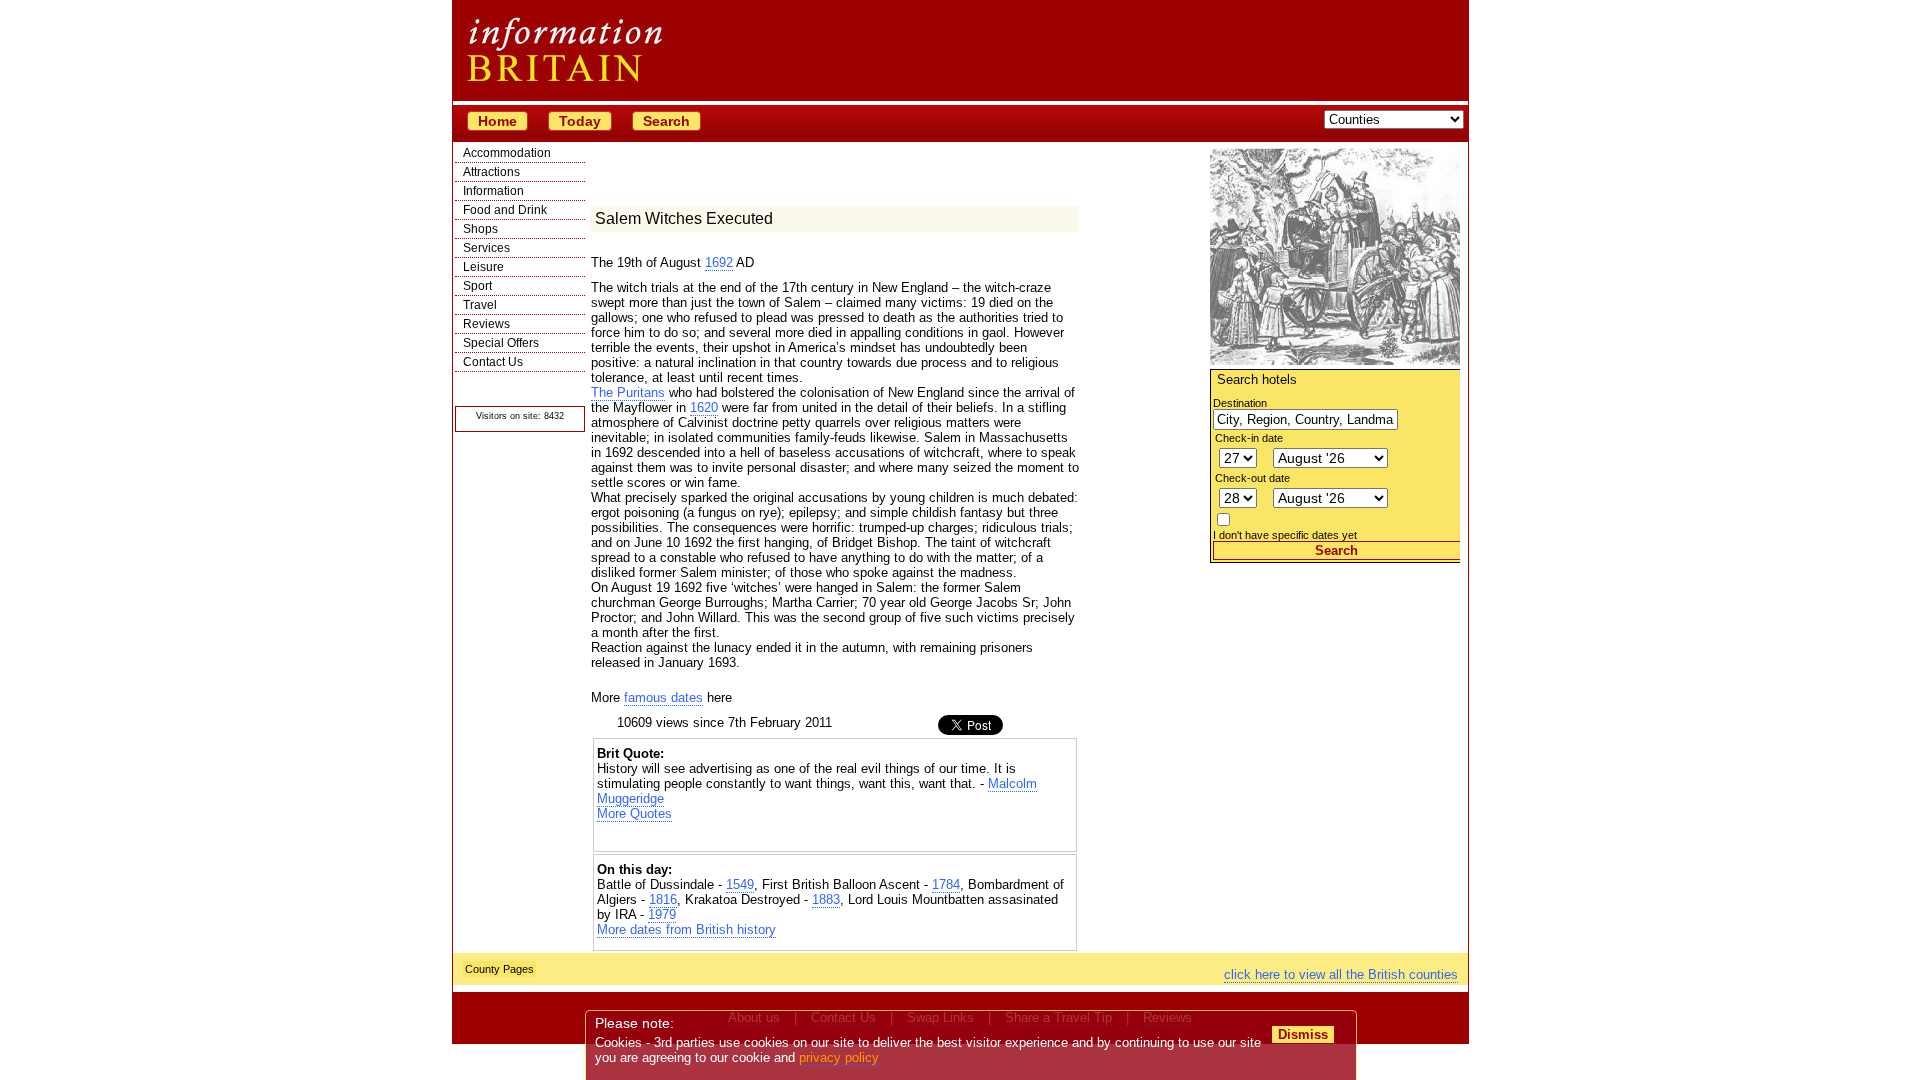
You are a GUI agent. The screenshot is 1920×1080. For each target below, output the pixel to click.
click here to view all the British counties (1341, 974)
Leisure (483, 267)
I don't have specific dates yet (1285, 535)
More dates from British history (686, 929)
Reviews (486, 324)
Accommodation (507, 153)
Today (580, 121)
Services (486, 248)
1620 (704, 407)
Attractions (491, 172)
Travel (480, 305)
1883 (826, 899)
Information (493, 191)
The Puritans (628, 392)
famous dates (663, 697)
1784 (946, 884)
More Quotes (634, 813)
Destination (1240, 403)
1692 (719, 262)
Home (497, 121)
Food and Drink (505, 210)
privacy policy (839, 1057)
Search (666, 121)
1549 (740, 884)
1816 (663, 899)
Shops (480, 229)
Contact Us (493, 362)
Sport (477, 286)
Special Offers (501, 343)
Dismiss (1303, 1034)
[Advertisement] (1335, 688)
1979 (662, 914)
